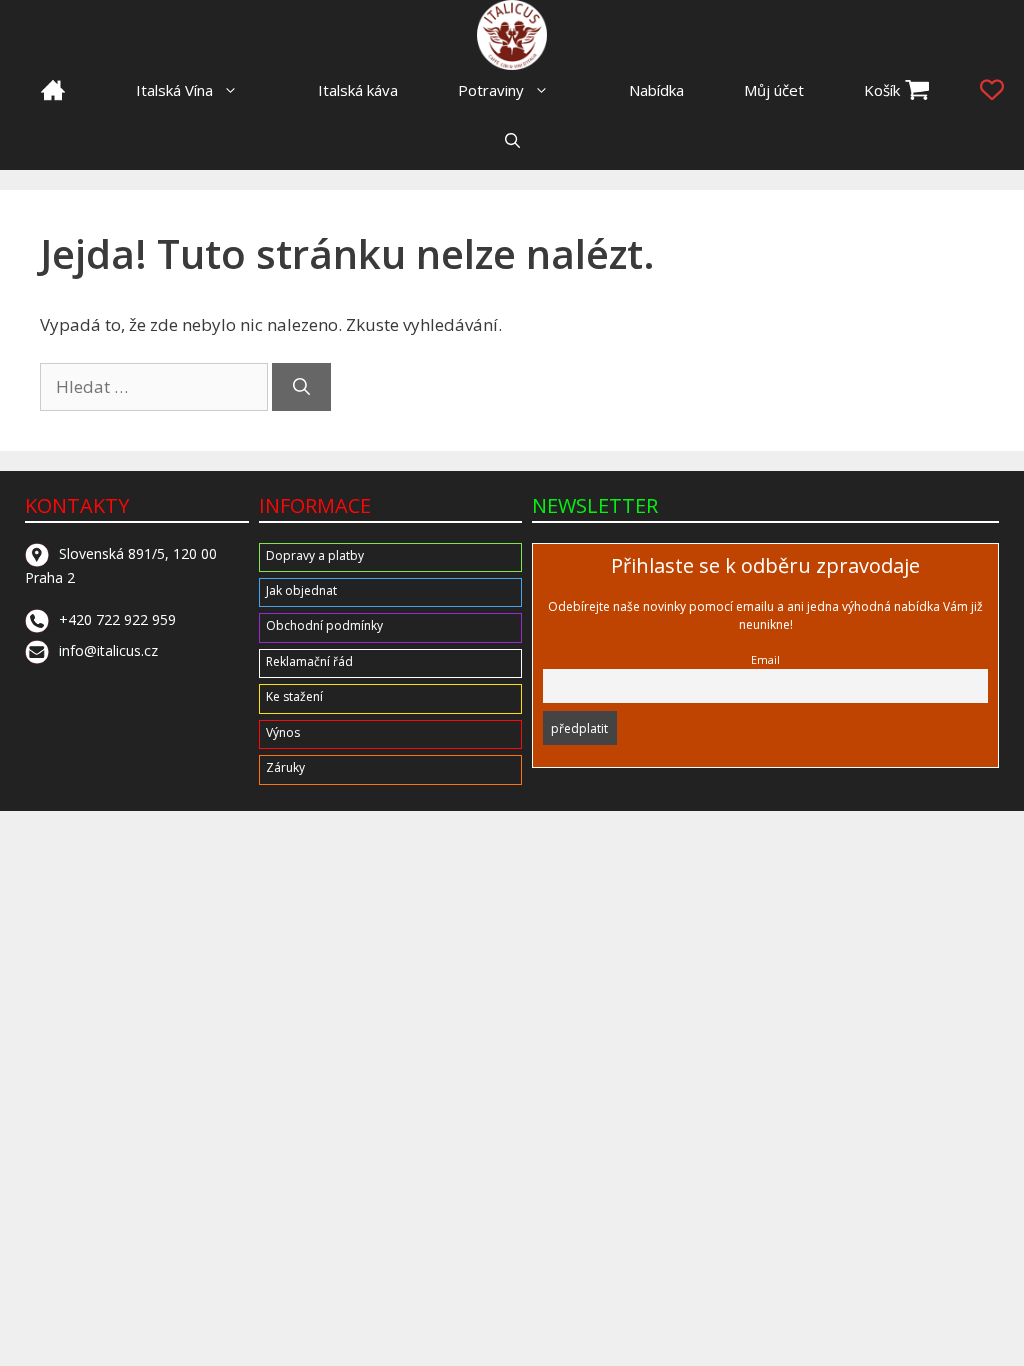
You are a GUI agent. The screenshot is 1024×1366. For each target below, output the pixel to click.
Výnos (283, 732)
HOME (53, 90)
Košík (882, 90)
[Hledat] (301, 387)
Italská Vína (174, 90)
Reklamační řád (309, 661)
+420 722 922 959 (117, 619)
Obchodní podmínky (324, 625)
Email (765, 659)
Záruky (285, 767)
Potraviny (491, 90)
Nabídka (656, 90)
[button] (512, 140)
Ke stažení (294, 696)
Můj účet (774, 90)
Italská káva (358, 90)
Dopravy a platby (315, 555)
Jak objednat (301, 590)
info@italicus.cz (108, 650)
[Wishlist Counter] (992, 90)
